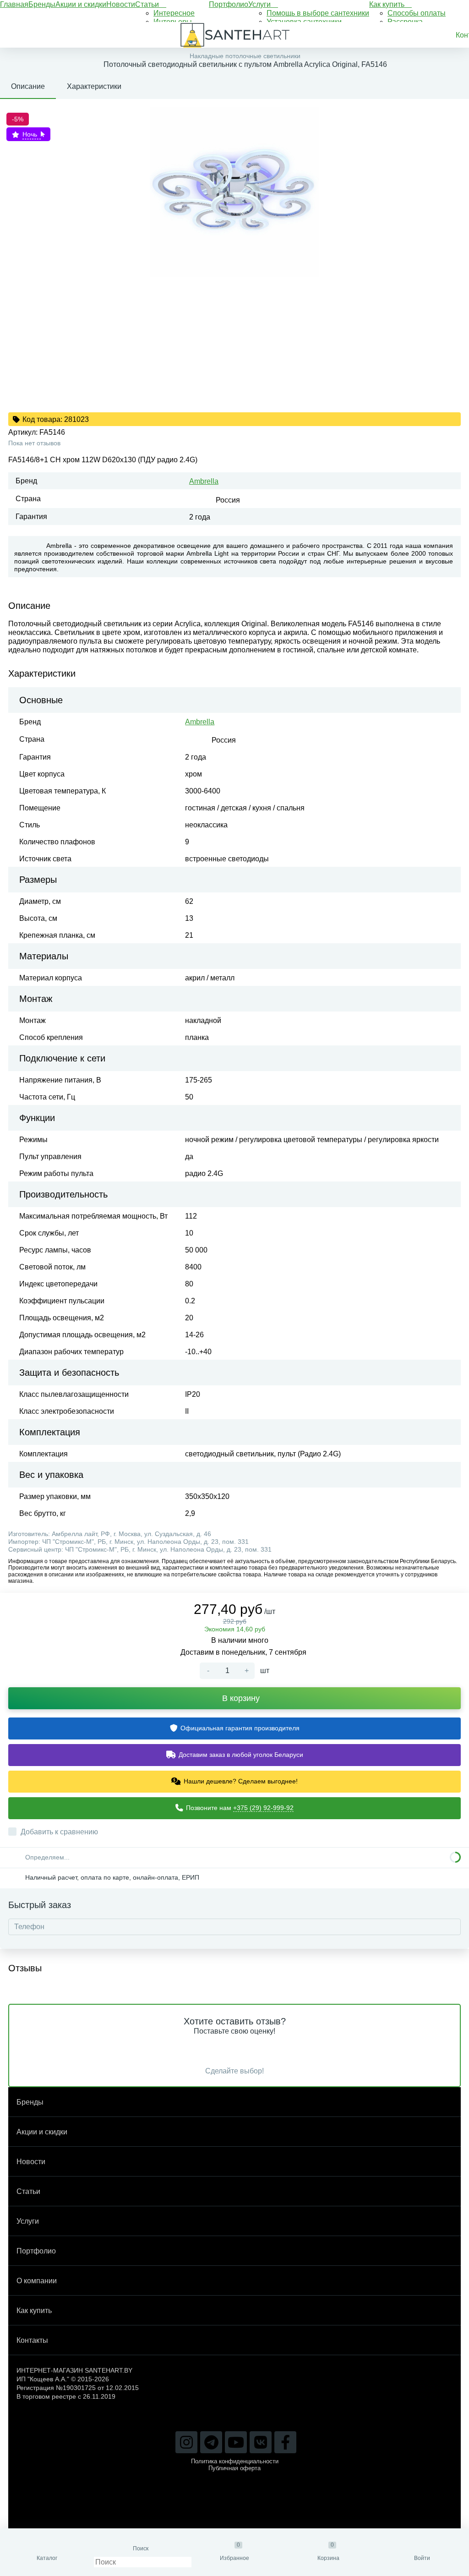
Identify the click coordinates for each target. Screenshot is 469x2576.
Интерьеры (173, 22)
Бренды (42, 4)
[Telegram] (211, 2442)
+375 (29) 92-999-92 (263, 1808)
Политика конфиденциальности (235, 2461)
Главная (14, 4)
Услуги (260, 4)
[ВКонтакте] (261, 2442)
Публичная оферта (234, 2468)
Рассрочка (405, 22)
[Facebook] (285, 2442)
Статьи (148, 4)
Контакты (32, 2340)
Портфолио (229, 4)
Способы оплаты (417, 13)
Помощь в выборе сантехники (318, 13)
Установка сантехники (304, 22)
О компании (37, 2281)
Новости (121, 4)
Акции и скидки (81, 4)
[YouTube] (236, 2442)
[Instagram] (186, 2442)
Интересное (174, 13)
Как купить (388, 4)
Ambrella (204, 481)
